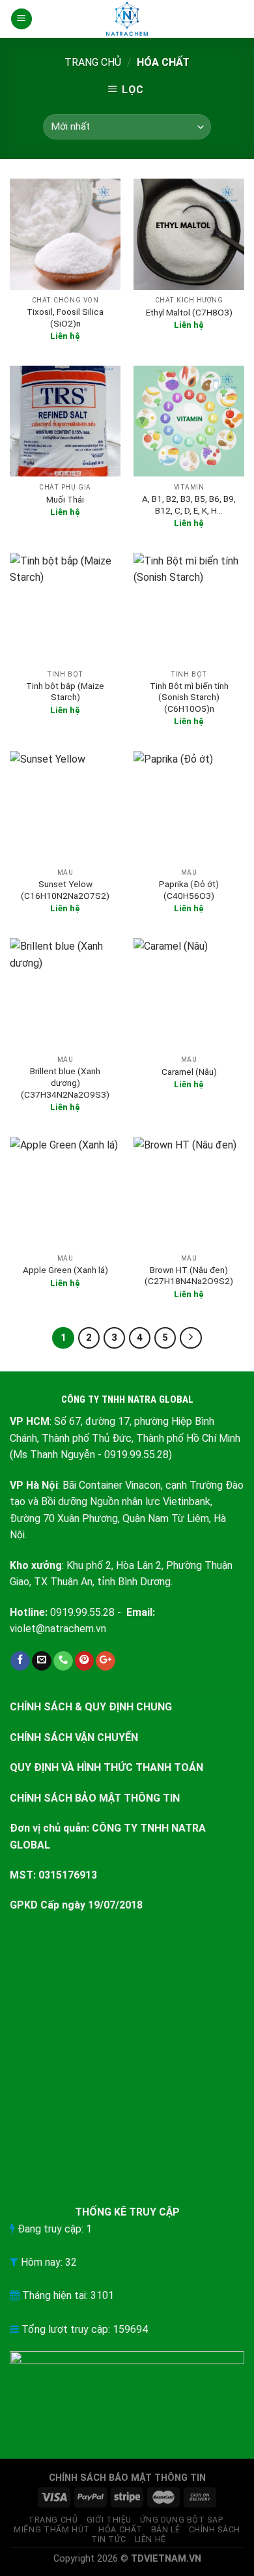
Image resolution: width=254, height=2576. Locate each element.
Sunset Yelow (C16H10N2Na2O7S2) (65, 890)
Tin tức (108, 2539)
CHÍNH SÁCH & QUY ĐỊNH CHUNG (91, 1707)
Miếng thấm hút (52, 2530)
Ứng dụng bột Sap (181, 2520)
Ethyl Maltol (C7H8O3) (189, 312)
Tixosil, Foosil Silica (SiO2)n (65, 317)
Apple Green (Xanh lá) (65, 1270)
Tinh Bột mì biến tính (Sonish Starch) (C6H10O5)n (189, 697)
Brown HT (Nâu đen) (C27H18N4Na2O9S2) (189, 1276)
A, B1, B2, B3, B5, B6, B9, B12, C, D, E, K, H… (189, 505)
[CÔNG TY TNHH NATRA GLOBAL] (127, 19)
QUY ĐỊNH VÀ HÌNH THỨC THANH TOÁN (106, 1767)
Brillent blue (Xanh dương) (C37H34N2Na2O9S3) (65, 1082)
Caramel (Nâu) (189, 1072)
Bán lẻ (166, 2530)
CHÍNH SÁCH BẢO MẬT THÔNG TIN (95, 1798)
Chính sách (215, 2530)
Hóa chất (120, 2530)
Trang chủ (93, 62)
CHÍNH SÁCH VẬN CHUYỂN (74, 1737)
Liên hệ (150, 2539)
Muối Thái (65, 499)
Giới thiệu (109, 2520)
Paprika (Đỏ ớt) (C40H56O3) (189, 890)
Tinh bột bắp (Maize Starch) (65, 692)
